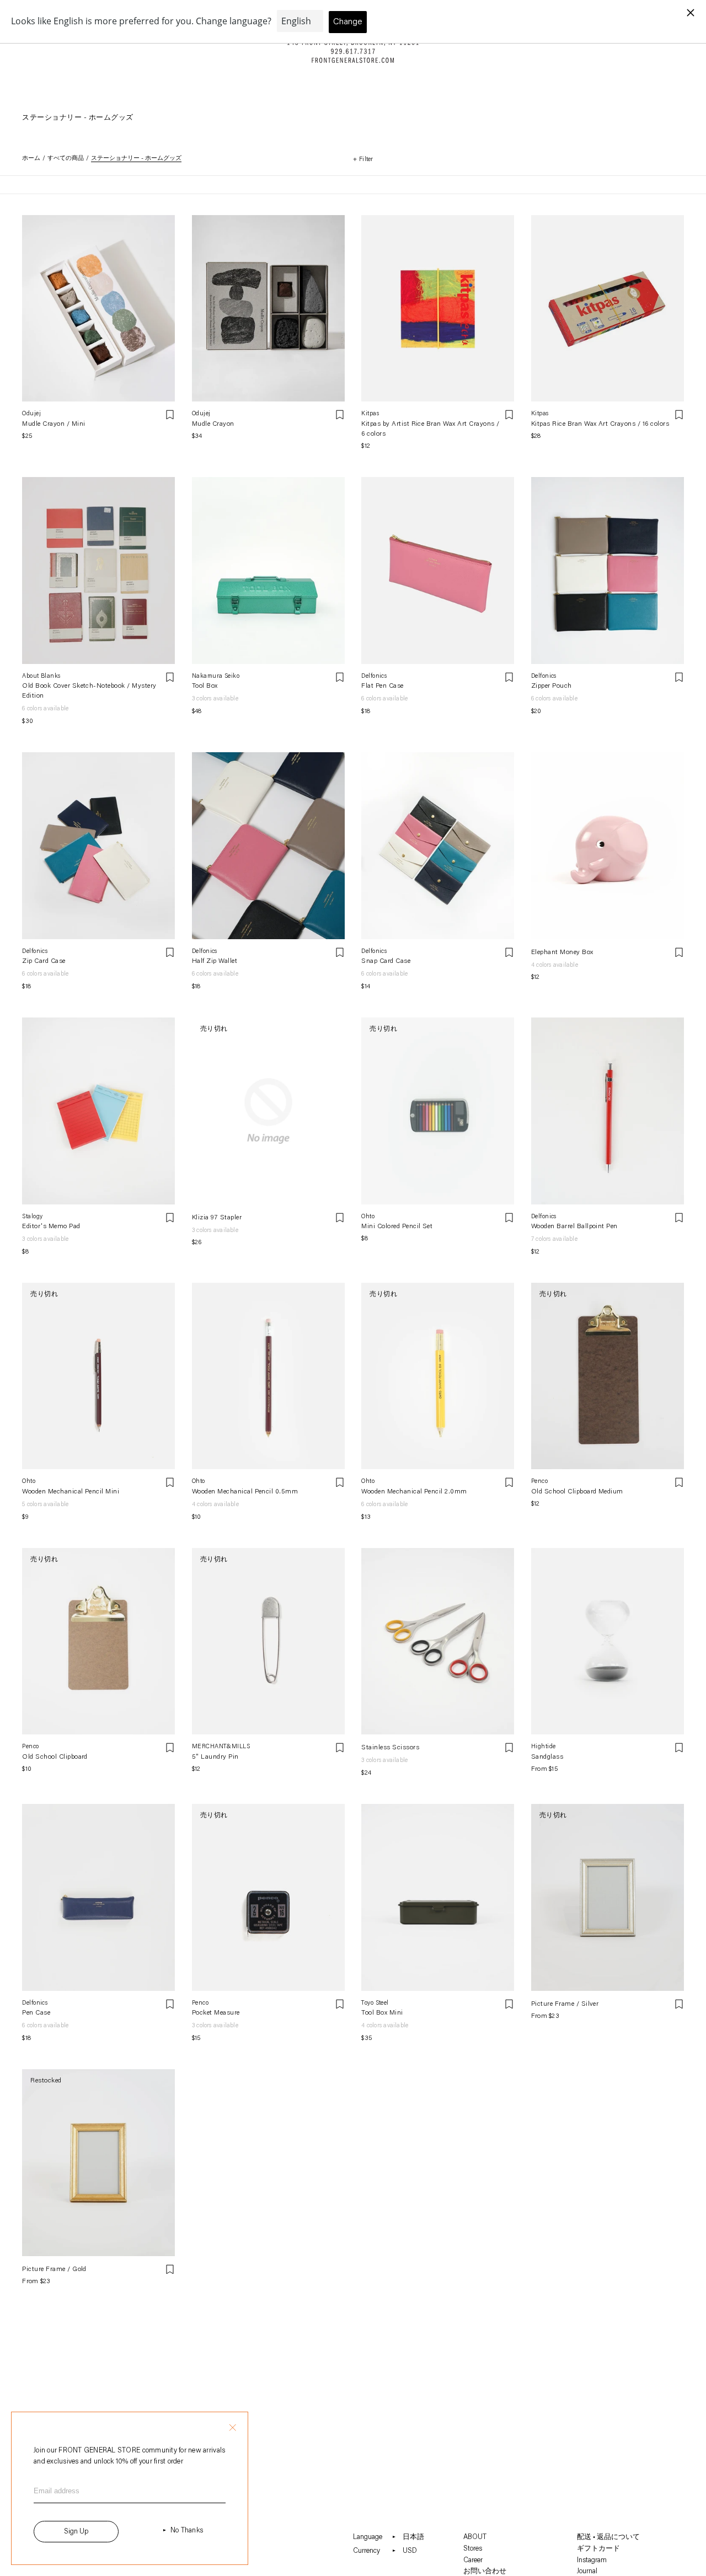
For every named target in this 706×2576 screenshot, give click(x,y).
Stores (473, 2549)
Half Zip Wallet (215, 961)
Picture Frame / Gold (54, 2269)
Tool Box (205, 686)
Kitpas (370, 414)
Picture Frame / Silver (565, 2004)
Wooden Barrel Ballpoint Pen (574, 1227)
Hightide (544, 1747)
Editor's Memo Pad (51, 1227)
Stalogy (32, 1217)
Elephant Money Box (562, 952)
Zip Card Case (44, 961)
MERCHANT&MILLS (221, 1747)
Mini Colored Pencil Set (397, 1227)
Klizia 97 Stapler (217, 1218)
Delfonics (374, 676)
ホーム (31, 159)
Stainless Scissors (390, 1748)
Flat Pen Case (382, 686)
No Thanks (187, 2531)
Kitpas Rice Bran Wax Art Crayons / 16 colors (600, 424)
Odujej (31, 414)
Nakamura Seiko (216, 676)
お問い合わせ (485, 2571)
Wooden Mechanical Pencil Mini (71, 1492)
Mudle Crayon (213, 424)
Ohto (368, 1217)
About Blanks (41, 676)
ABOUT (475, 2537)
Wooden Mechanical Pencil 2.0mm (414, 1492)
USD (410, 2551)
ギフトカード (598, 2549)
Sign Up (76, 2532)
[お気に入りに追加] (170, 415)
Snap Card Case (386, 961)
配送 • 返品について (608, 2537)
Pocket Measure (216, 2013)
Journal (587, 2571)
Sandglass (547, 1757)
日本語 (413, 2537)
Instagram (592, 2560)
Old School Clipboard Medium (577, 1492)
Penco (539, 1482)
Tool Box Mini (382, 2013)
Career (473, 2560)
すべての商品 (66, 159)
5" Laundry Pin (215, 1757)
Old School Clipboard (55, 1757)
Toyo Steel (375, 2003)
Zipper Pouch (552, 686)
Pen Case (36, 2013)
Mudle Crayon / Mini (54, 424)
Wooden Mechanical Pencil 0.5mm (245, 1492)
